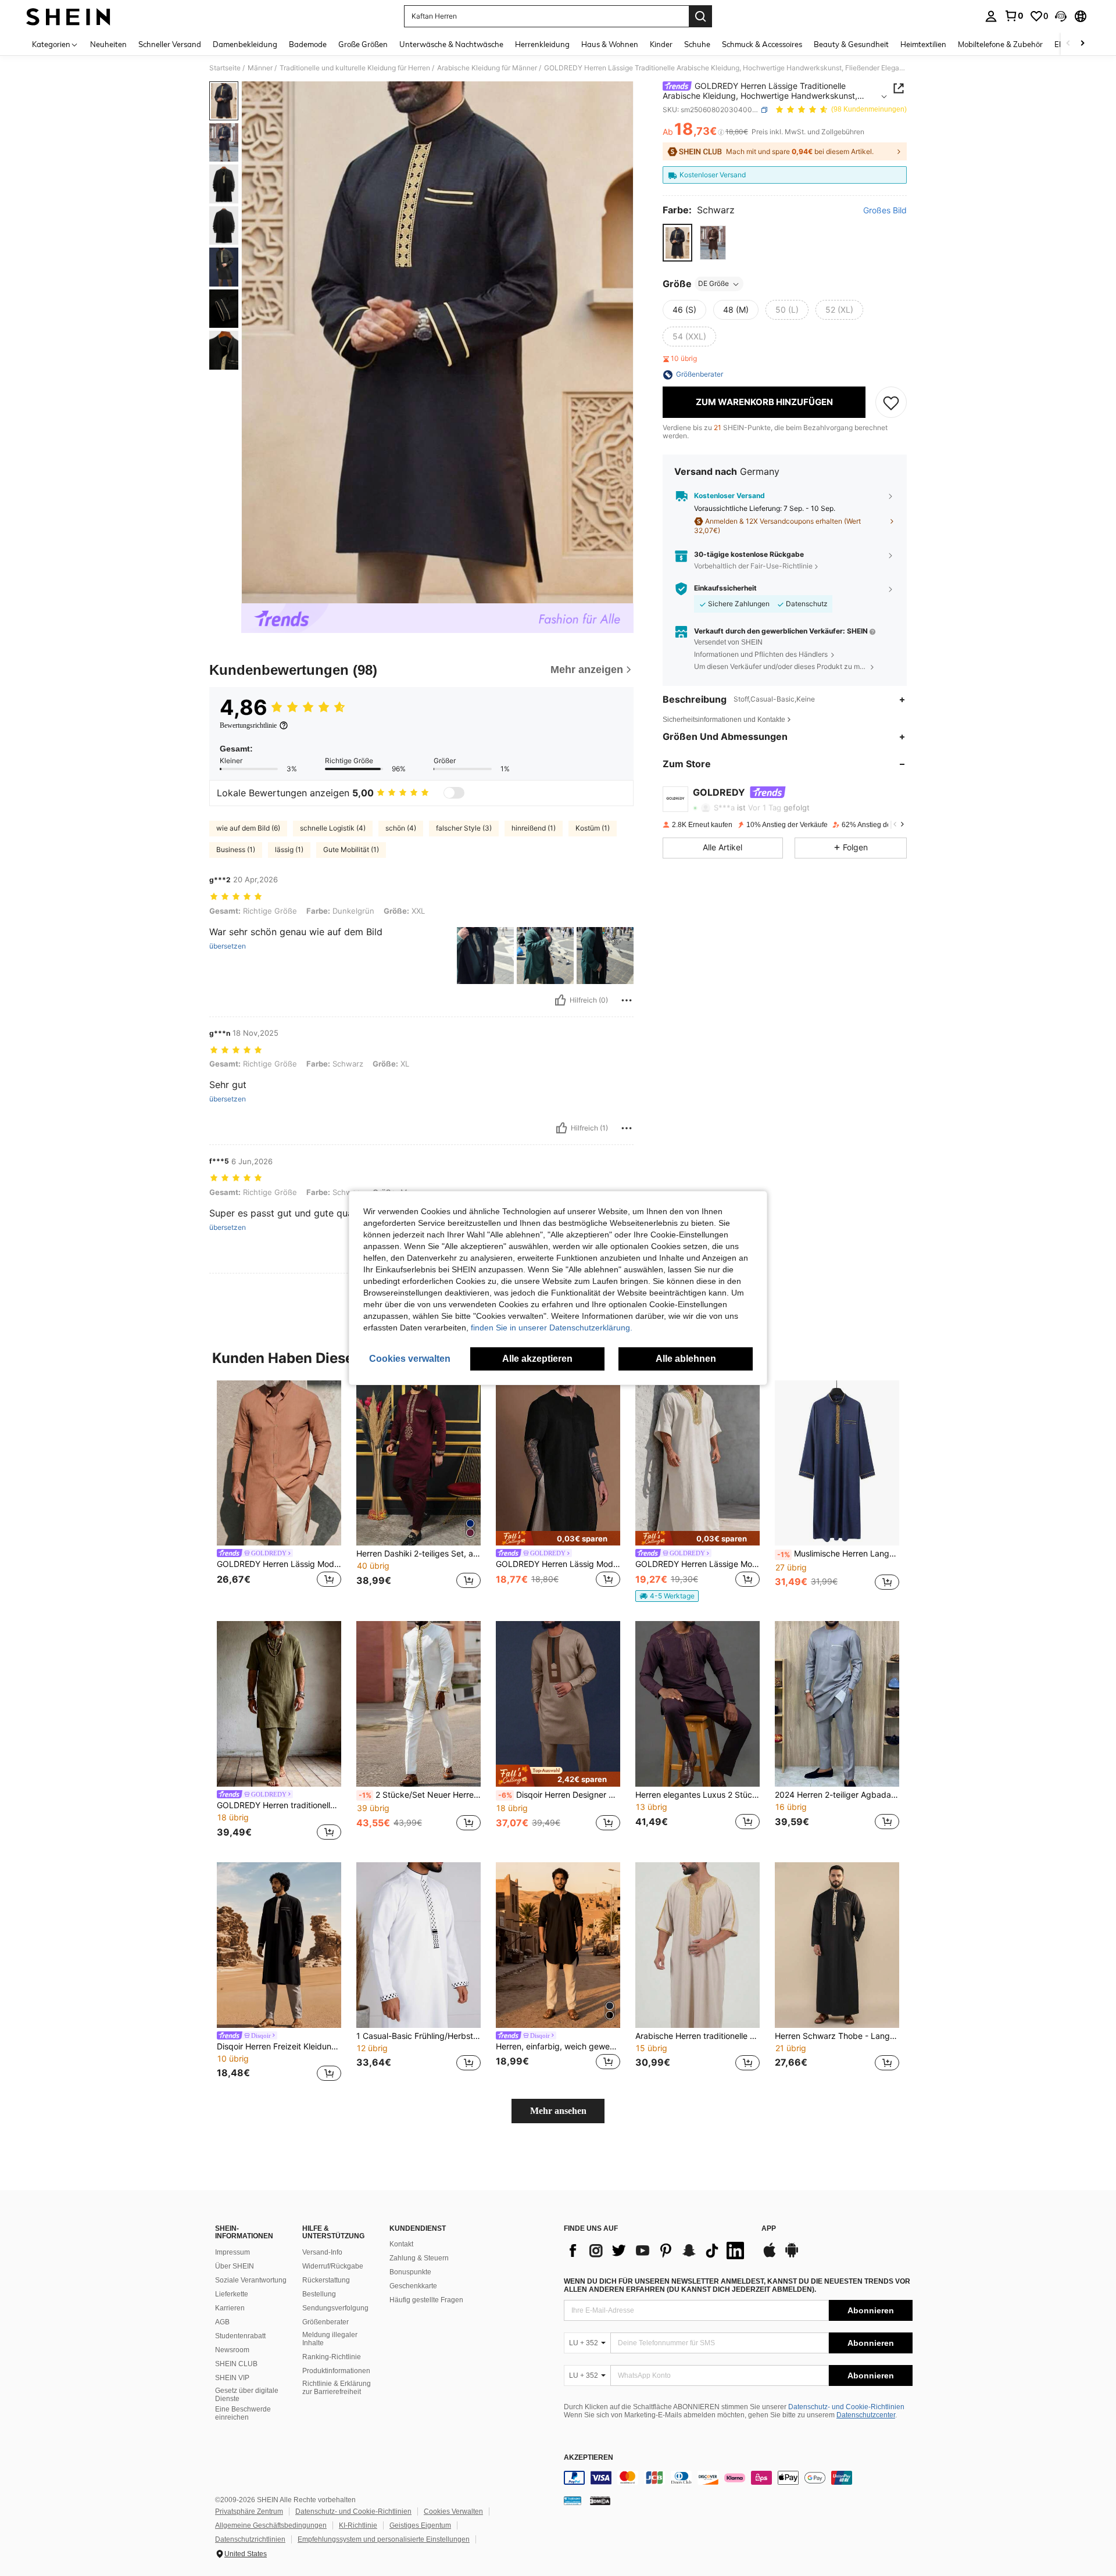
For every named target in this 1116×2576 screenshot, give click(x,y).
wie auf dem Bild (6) (248, 828)
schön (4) (401, 828)
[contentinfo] (738, 2478)
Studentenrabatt (240, 2336)
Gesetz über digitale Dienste (247, 2395)
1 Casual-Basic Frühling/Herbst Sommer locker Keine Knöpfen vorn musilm (419, 2036)
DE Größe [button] (713, 284)
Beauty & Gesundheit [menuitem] (851, 44)
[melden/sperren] (627, 1000)
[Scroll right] (1082, 44)
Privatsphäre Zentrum (249, 2511)
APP (769, 2229)
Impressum (233, 2252)
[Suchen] (700, 16)
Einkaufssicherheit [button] (725, 589)
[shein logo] (68, 16)
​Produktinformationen (336, 2371)
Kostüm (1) (593, 828)
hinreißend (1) (534, 828)
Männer (260, 68)
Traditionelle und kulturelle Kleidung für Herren (355, 68)
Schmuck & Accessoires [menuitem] (762, 44)
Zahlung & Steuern (419, 2258)
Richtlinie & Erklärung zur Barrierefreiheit (337, 2388)
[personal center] (991, 16)
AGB (222, 2322)
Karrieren (230, 2308)
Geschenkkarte (413, 2286)
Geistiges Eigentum (420, 2525)
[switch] (454, 793)
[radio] (677, 243)
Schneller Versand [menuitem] (170, 44)
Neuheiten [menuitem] (108, 44)
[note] (558, 1538)
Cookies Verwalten (453, 2511)
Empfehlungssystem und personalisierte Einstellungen (384, 2539)
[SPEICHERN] (891, 403)
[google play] (792, 2256)
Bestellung (319, 2294)
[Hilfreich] (560, 1000)
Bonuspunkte (410, 2272)
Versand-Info (322, 2252)
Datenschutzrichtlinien (250, 2539)
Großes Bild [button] (885, 211)
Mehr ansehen (558, 2111)
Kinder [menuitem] (661, 44)
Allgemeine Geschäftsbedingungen (271, 2525)
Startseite (225, 68)
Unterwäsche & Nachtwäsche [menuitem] (451, 44)
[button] (1061, 16)
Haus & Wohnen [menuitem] (610, 44)
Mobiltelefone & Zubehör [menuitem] (1000, 44)
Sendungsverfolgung (335, 2308)
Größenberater (325, 2322)
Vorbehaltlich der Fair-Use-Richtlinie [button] (753, 566)
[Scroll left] (1068, 44)
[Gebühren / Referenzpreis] (721, 132)
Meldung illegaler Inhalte (330, 2339)
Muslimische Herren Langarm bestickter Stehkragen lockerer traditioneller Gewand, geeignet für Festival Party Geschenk (838, 1554)
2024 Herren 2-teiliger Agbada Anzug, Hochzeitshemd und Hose (837, 1795)
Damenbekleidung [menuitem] (245, 44)
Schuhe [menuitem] (697, 44)
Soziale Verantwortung (251, 2280)
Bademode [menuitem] (308, 44)
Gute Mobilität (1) (351, 849)
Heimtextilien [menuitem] (923, 44)
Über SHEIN (235, 2266)
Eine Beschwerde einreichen (243, 2413)
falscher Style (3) (464, 828)
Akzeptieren (589, 2458)
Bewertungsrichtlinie (248, 725)
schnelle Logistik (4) (333, 828)
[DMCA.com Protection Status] (600, 2500)
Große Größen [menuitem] (363, 44)
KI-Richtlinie (358, 2525)
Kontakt (401, 2244)
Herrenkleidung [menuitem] (542, 44)
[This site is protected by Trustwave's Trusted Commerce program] (573, 2500)
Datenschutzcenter (866, 2415)
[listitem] (279, 1492)
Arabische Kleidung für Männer (487, 68)
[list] (657, 2251)
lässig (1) (289, 849)
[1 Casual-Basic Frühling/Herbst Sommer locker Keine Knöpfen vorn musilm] (419, 1945)
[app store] (770, 2256)
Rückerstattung (326, 2280)
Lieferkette (232, 2294)
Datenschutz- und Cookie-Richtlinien (846, 2407)
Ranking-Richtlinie (332, 2357)
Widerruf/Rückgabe (333, 2266)
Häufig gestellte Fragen (426, 2300)
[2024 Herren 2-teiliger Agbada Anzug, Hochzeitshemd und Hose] (837, 1704)
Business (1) (236, 849)
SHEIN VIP (232, 2378)
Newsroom (232, 2350)
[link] (1014, 16)
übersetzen (228, 946)
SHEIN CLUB (236, 2364)
